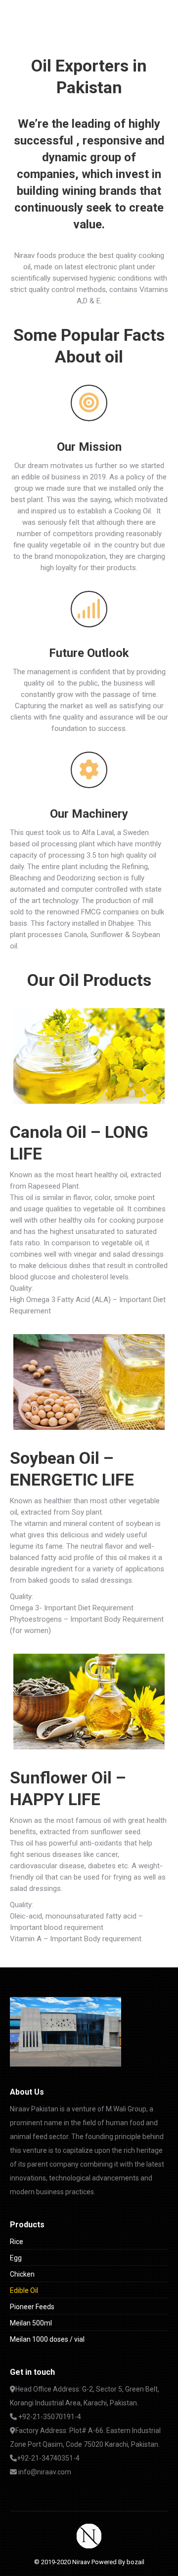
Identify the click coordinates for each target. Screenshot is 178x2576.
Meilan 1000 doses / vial (47, 2339)
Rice (17, 2242)
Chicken (22, 2274)
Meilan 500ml (31, 2323)
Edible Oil (24, 2290)
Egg (16, 2258)
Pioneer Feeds (32, 2307)
